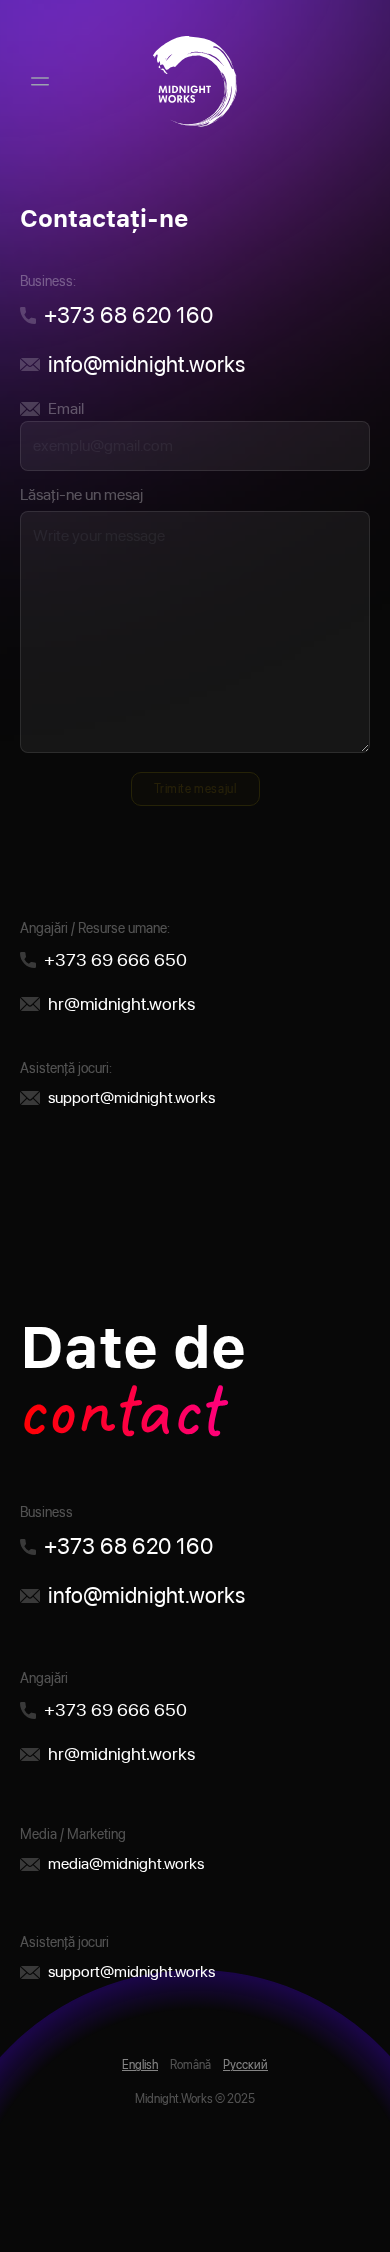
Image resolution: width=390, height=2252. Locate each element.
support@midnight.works (131, 1097)
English (140, 2065)
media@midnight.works (126, 1863)
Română (190, 2065)
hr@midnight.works (121, 1003)
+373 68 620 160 (128, 315)
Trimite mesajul (195, 789)
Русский (245, 2065)
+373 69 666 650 (115, 959)
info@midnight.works (146, 364)
